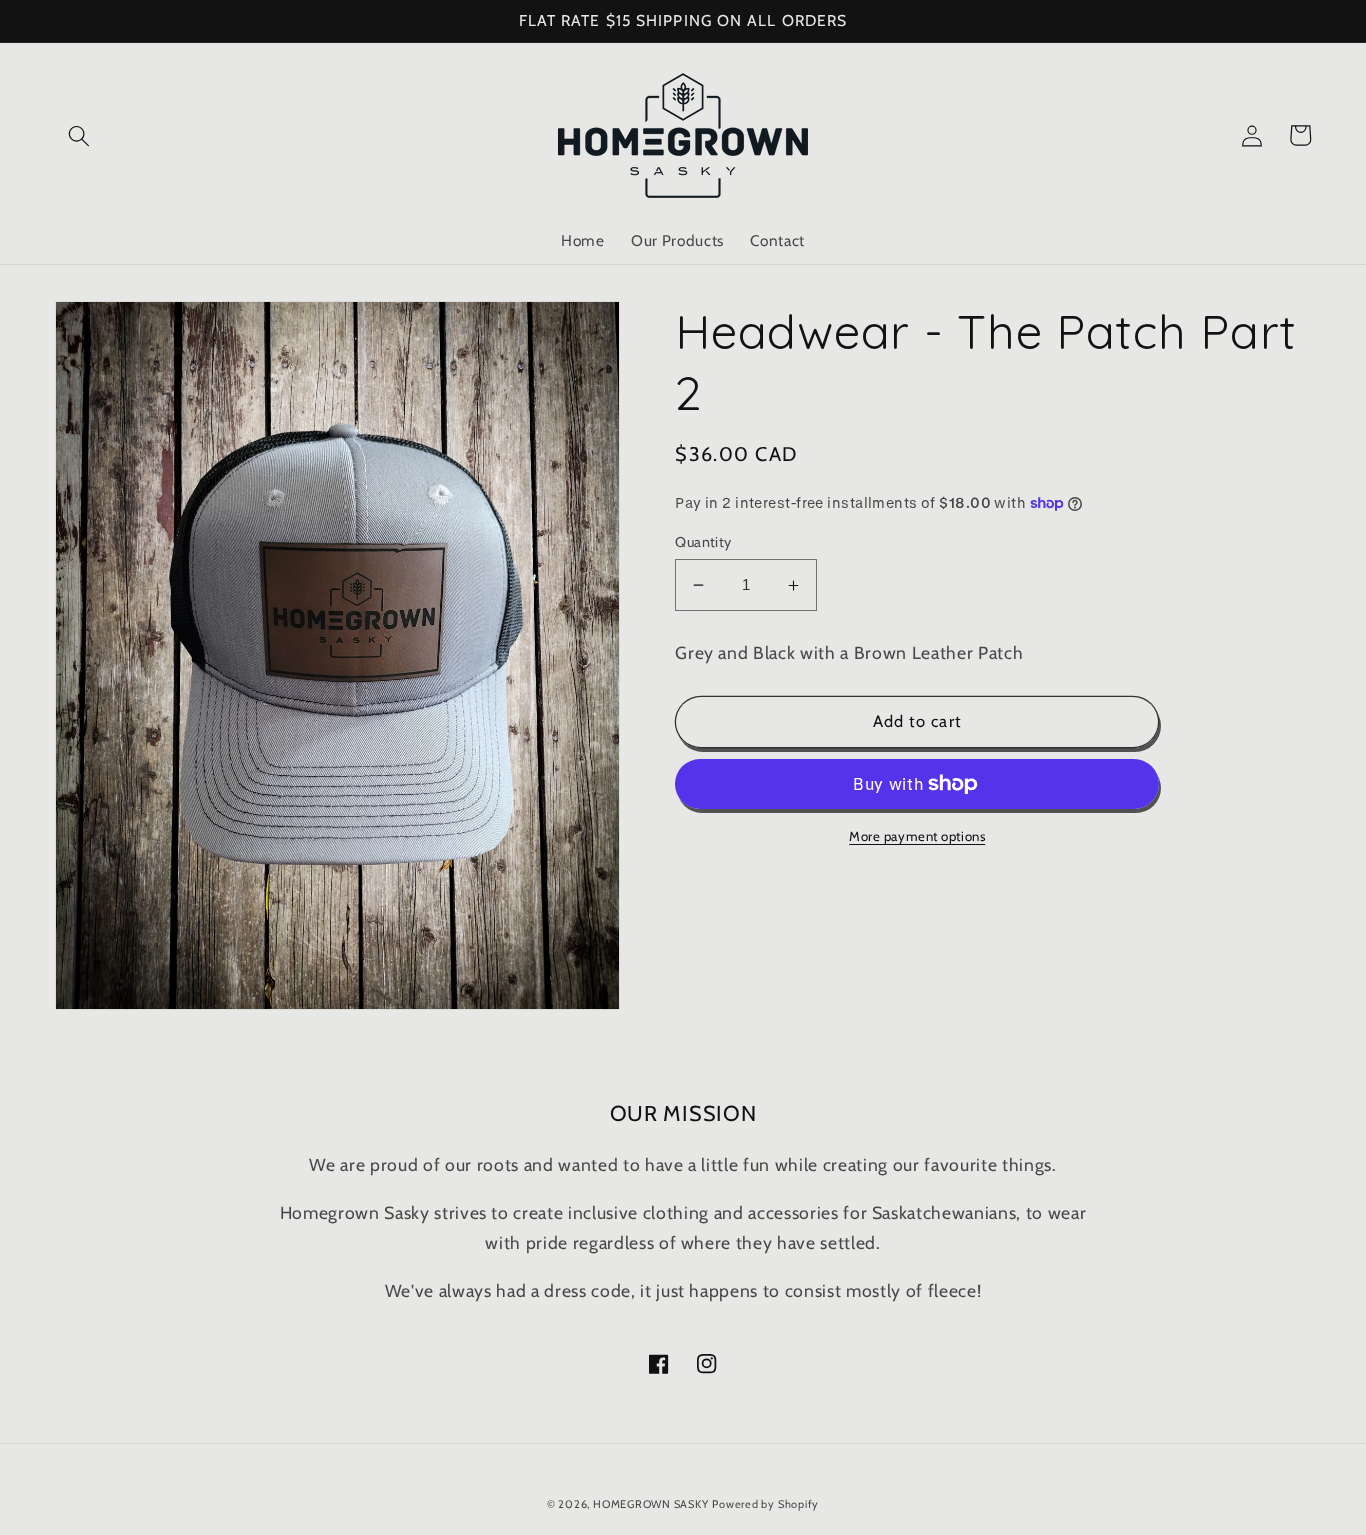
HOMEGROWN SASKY (651, 1504)
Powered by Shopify (765, 1504)
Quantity (703, 542)
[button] (79, 135)
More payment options (917, 836)
